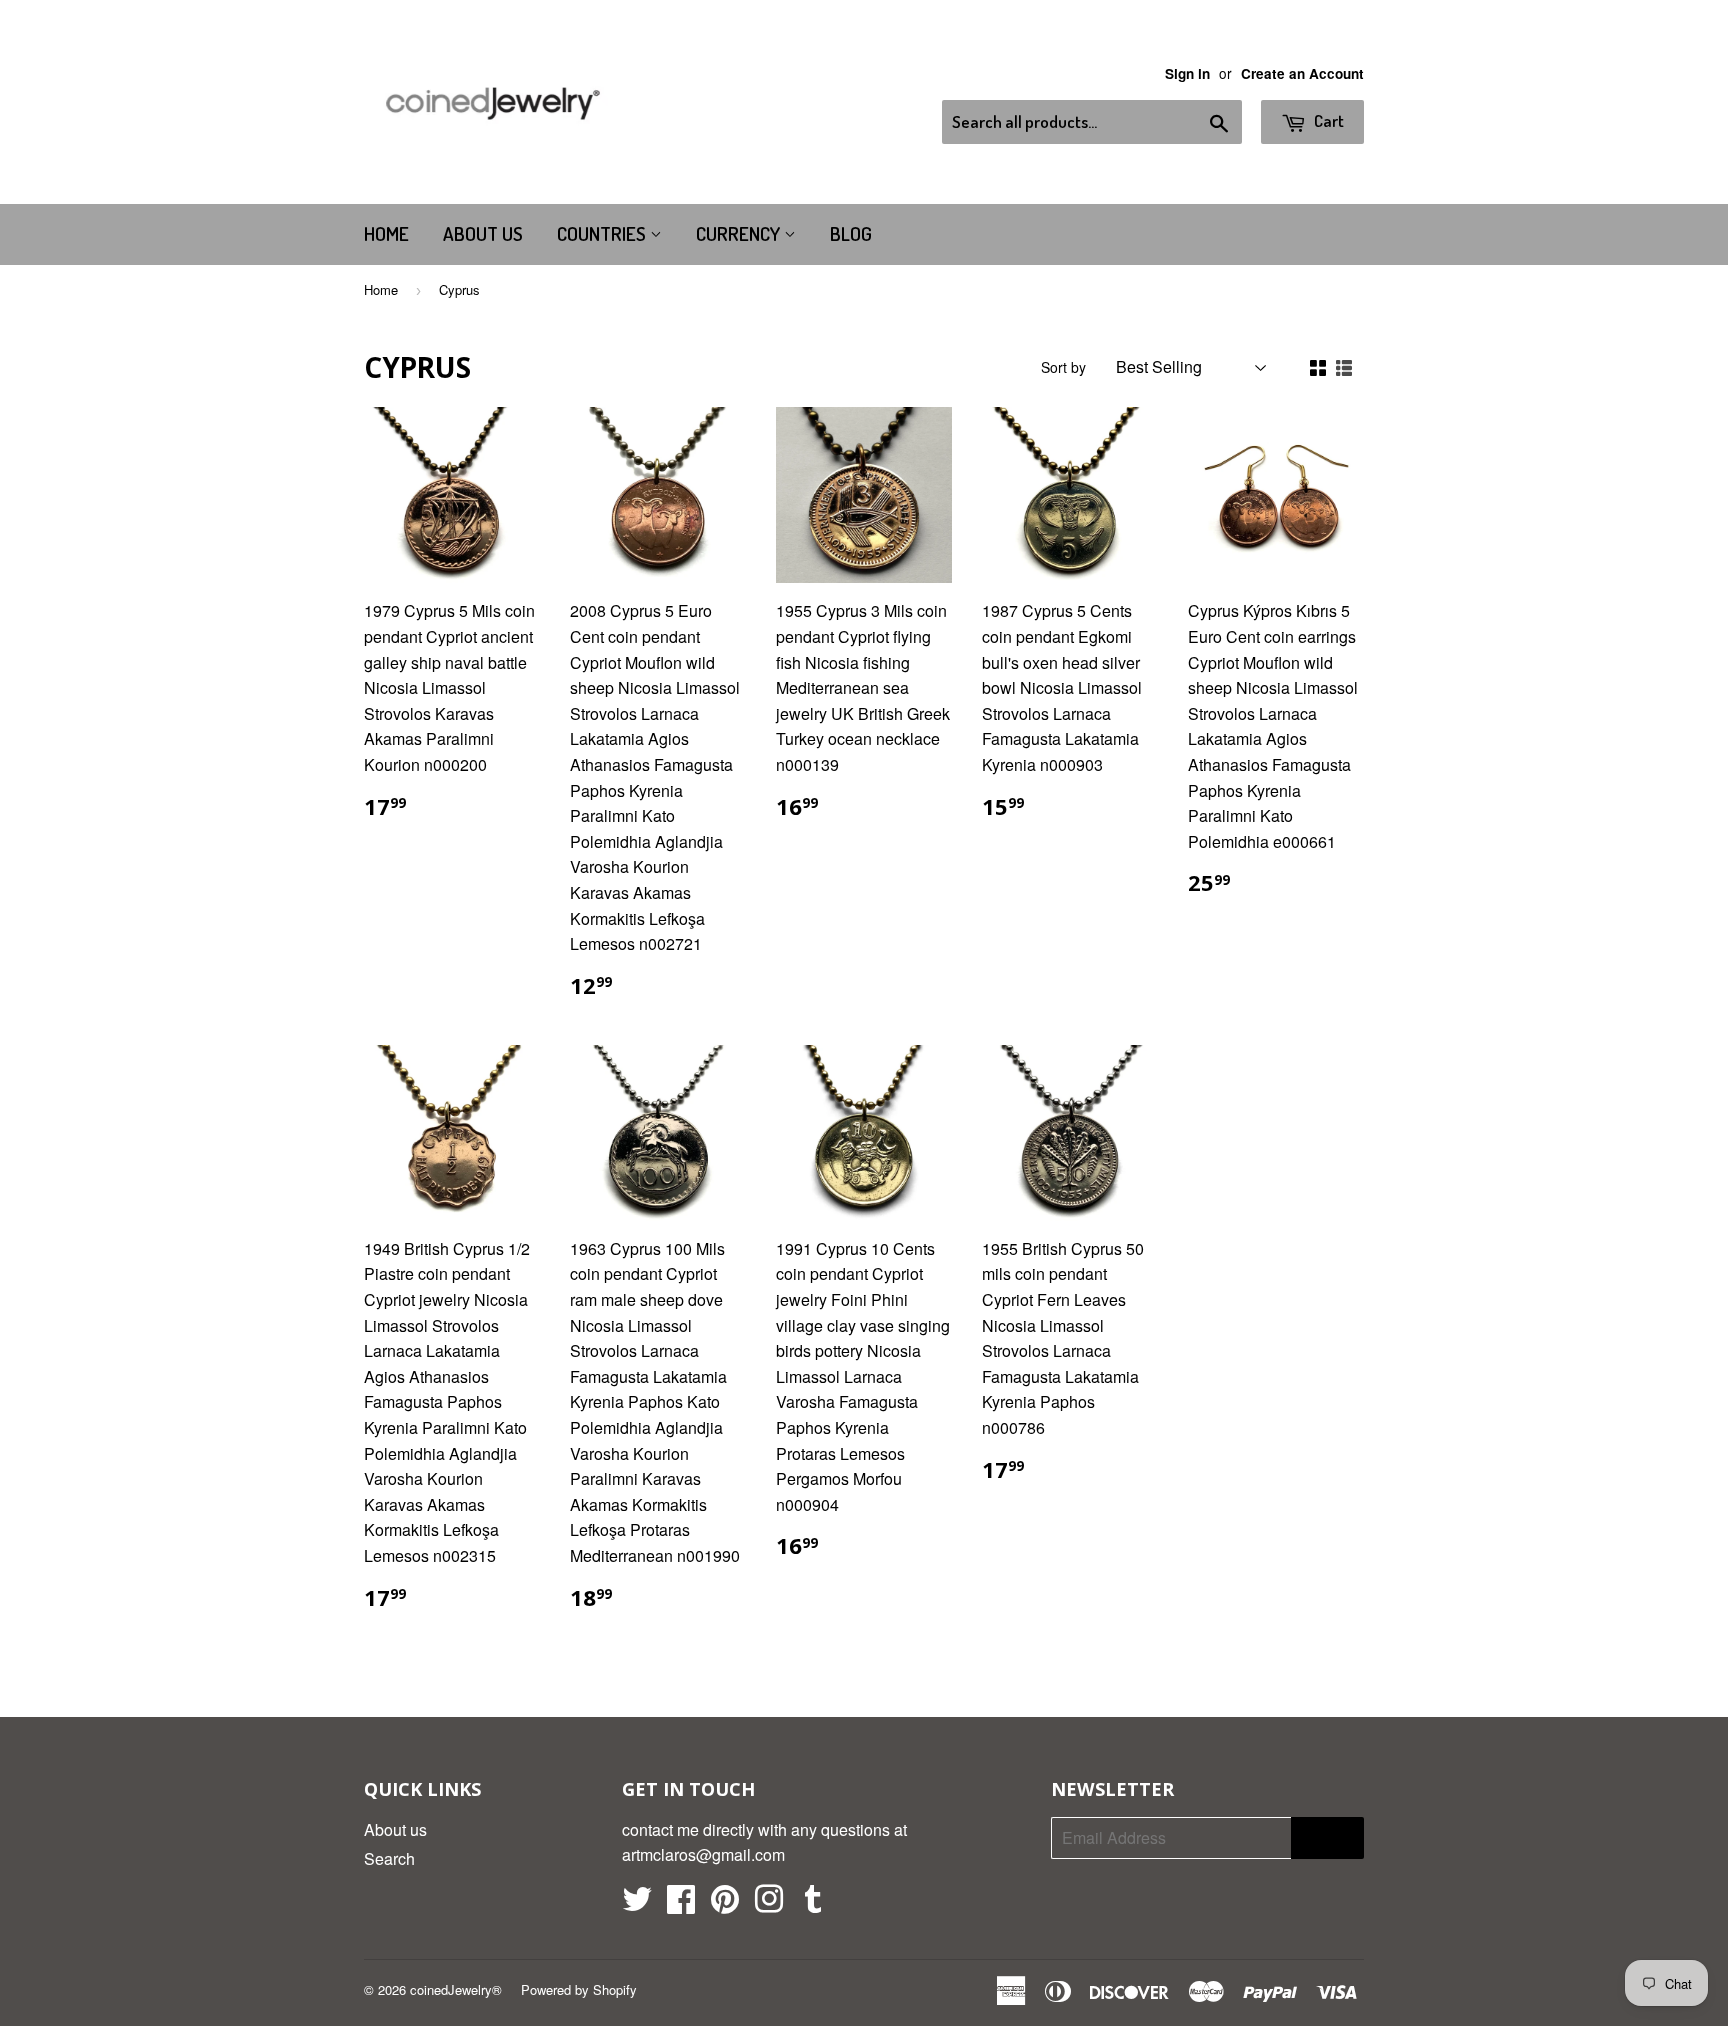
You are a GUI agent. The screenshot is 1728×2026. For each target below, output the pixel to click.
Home (386, 233)
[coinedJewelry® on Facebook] (681, 1904)
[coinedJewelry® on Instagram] (769, 1904)
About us (483, 233)
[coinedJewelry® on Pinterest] (725, 1904)
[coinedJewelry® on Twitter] (637, 1904)
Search (389, 1858)
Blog (851, 233)
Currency (740, 233)
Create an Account (1302, 73)
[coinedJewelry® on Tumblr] (813, 1904)
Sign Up (1327, 1838)
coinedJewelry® (456, 1989)
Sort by (1063, 367)
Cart (1327, 120)
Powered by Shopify (579, 1989)
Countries (603, 233)
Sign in (1187, 73)
